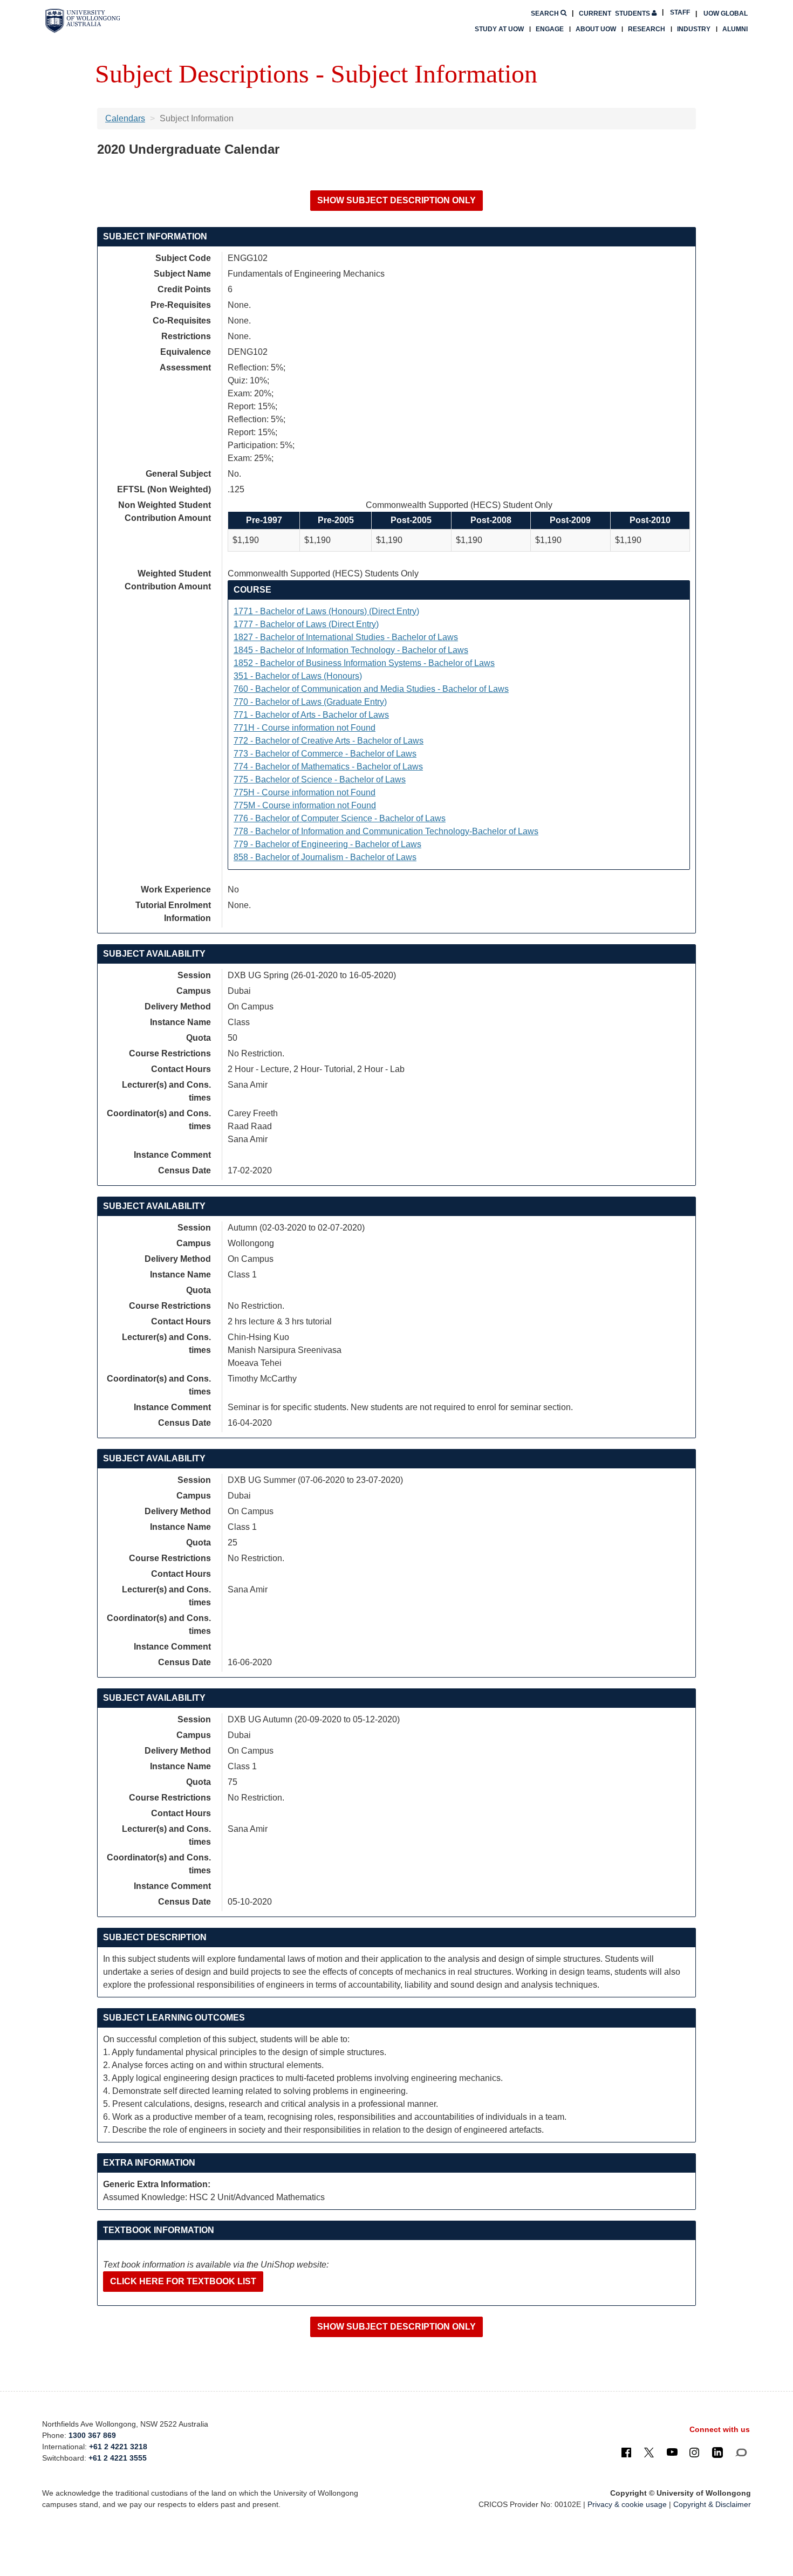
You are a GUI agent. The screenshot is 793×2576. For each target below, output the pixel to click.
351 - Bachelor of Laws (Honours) (298, 676)
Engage (550, 29)
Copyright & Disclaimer (712, 2504)
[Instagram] (694, 2452)
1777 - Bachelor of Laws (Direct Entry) (306, 624)
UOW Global (726, 13)
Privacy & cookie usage (627, 2504)
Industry (694, 29)
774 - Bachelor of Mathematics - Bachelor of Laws (328, 767)
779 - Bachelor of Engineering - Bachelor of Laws (327, 844)
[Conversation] (741, 2452)
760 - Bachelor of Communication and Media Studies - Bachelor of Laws (371, 689)
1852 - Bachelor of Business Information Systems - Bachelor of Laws (364, 663)
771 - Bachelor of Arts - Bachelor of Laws (311, 715)
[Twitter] (649, 2452)
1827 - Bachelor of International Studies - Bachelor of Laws (346, 637)
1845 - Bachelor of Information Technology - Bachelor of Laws (351, 650)
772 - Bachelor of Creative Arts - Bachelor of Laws (329, 741)
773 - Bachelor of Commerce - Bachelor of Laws (325, 754)
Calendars (125, 118)
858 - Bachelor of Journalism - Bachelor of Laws (325, 857)
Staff (680, 12)
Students (615, 13)
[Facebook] (626, 2452)
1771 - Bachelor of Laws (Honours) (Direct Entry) (326, 611)
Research (647, 29)
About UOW (596, 29)
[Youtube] (672, 2452)
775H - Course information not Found (305, 792)
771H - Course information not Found (305, 728)
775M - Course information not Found (305, 805)
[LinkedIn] (717, 2452)
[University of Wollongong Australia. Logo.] (83, 21)
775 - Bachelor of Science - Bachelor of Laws (320, 779)
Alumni (735, 29)
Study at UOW (499, 29)
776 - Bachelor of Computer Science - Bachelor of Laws (340, 818)
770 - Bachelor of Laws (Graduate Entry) (310, 702)
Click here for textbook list (183, 2281)
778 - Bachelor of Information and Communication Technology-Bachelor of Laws (386, 831)
